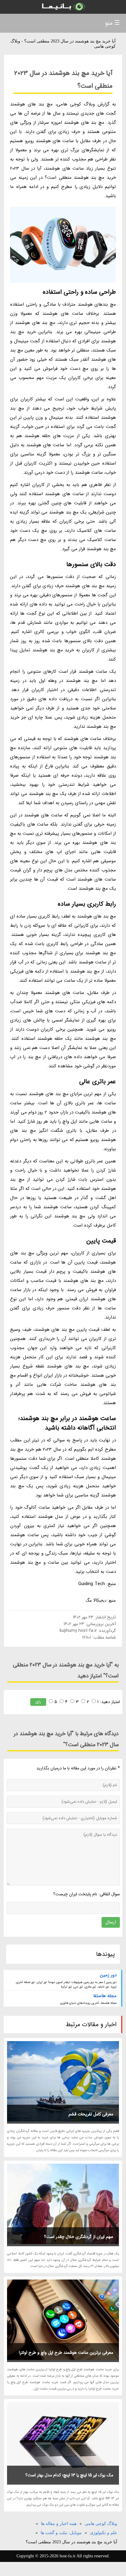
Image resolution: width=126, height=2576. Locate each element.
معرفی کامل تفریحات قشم (91, 2114)
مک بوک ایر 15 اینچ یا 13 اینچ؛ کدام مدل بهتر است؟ (69, 2475)
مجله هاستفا (105, 1996)
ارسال (111, 1922)
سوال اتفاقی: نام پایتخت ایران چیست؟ (87, 1894)
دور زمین (108, 1975)
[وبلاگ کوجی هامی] (63, 7)
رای (38, 1702)
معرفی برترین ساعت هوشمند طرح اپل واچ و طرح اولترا (66, 2353)
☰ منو (112, 23)
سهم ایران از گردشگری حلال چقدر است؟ (79, 2237)
